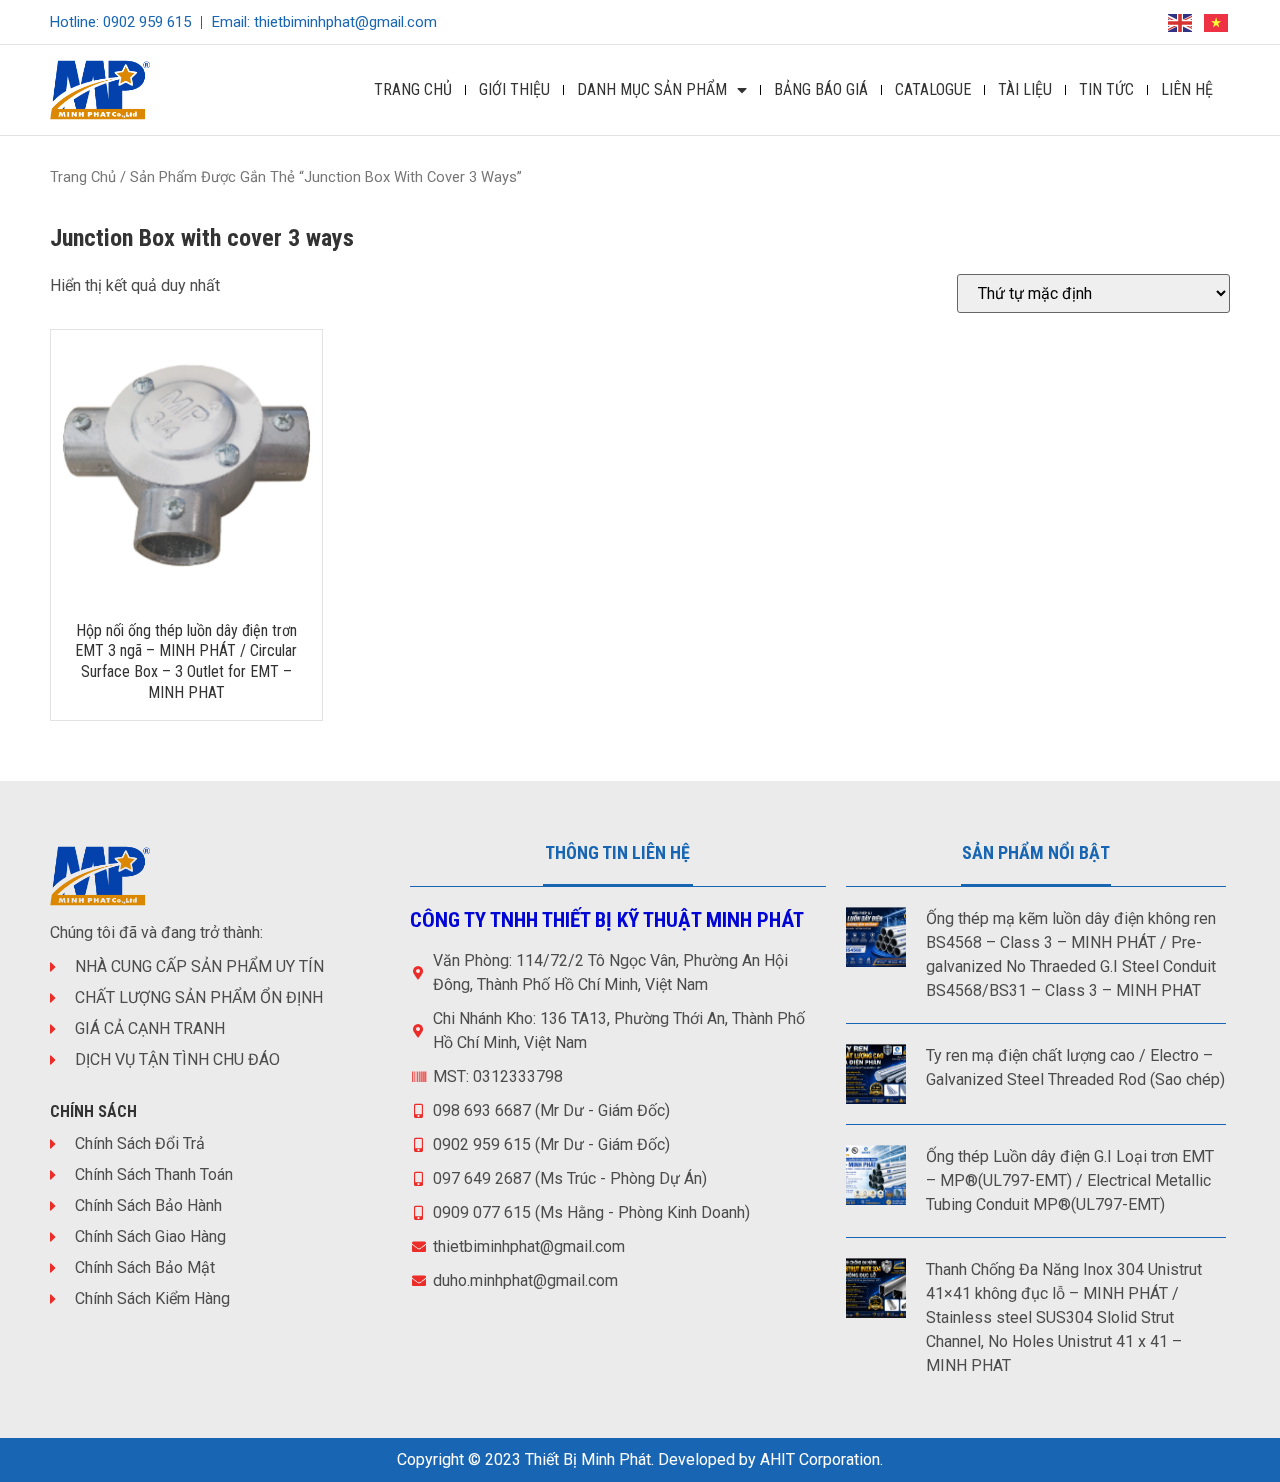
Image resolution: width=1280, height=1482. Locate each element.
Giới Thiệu (514, 89)
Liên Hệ (1187, 89)
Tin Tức (1106, 89)
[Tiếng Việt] (1217, 21)
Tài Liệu (1025, 89)
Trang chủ (83, 177)
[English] (1181, 21)
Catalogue (933, 89)
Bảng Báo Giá (821, 89)
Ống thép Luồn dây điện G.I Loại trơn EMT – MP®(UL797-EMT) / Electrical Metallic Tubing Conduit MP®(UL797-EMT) (1070, 1180)
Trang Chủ (413, 89)
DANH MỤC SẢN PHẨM (652, 89)
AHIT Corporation (820, 1459)
